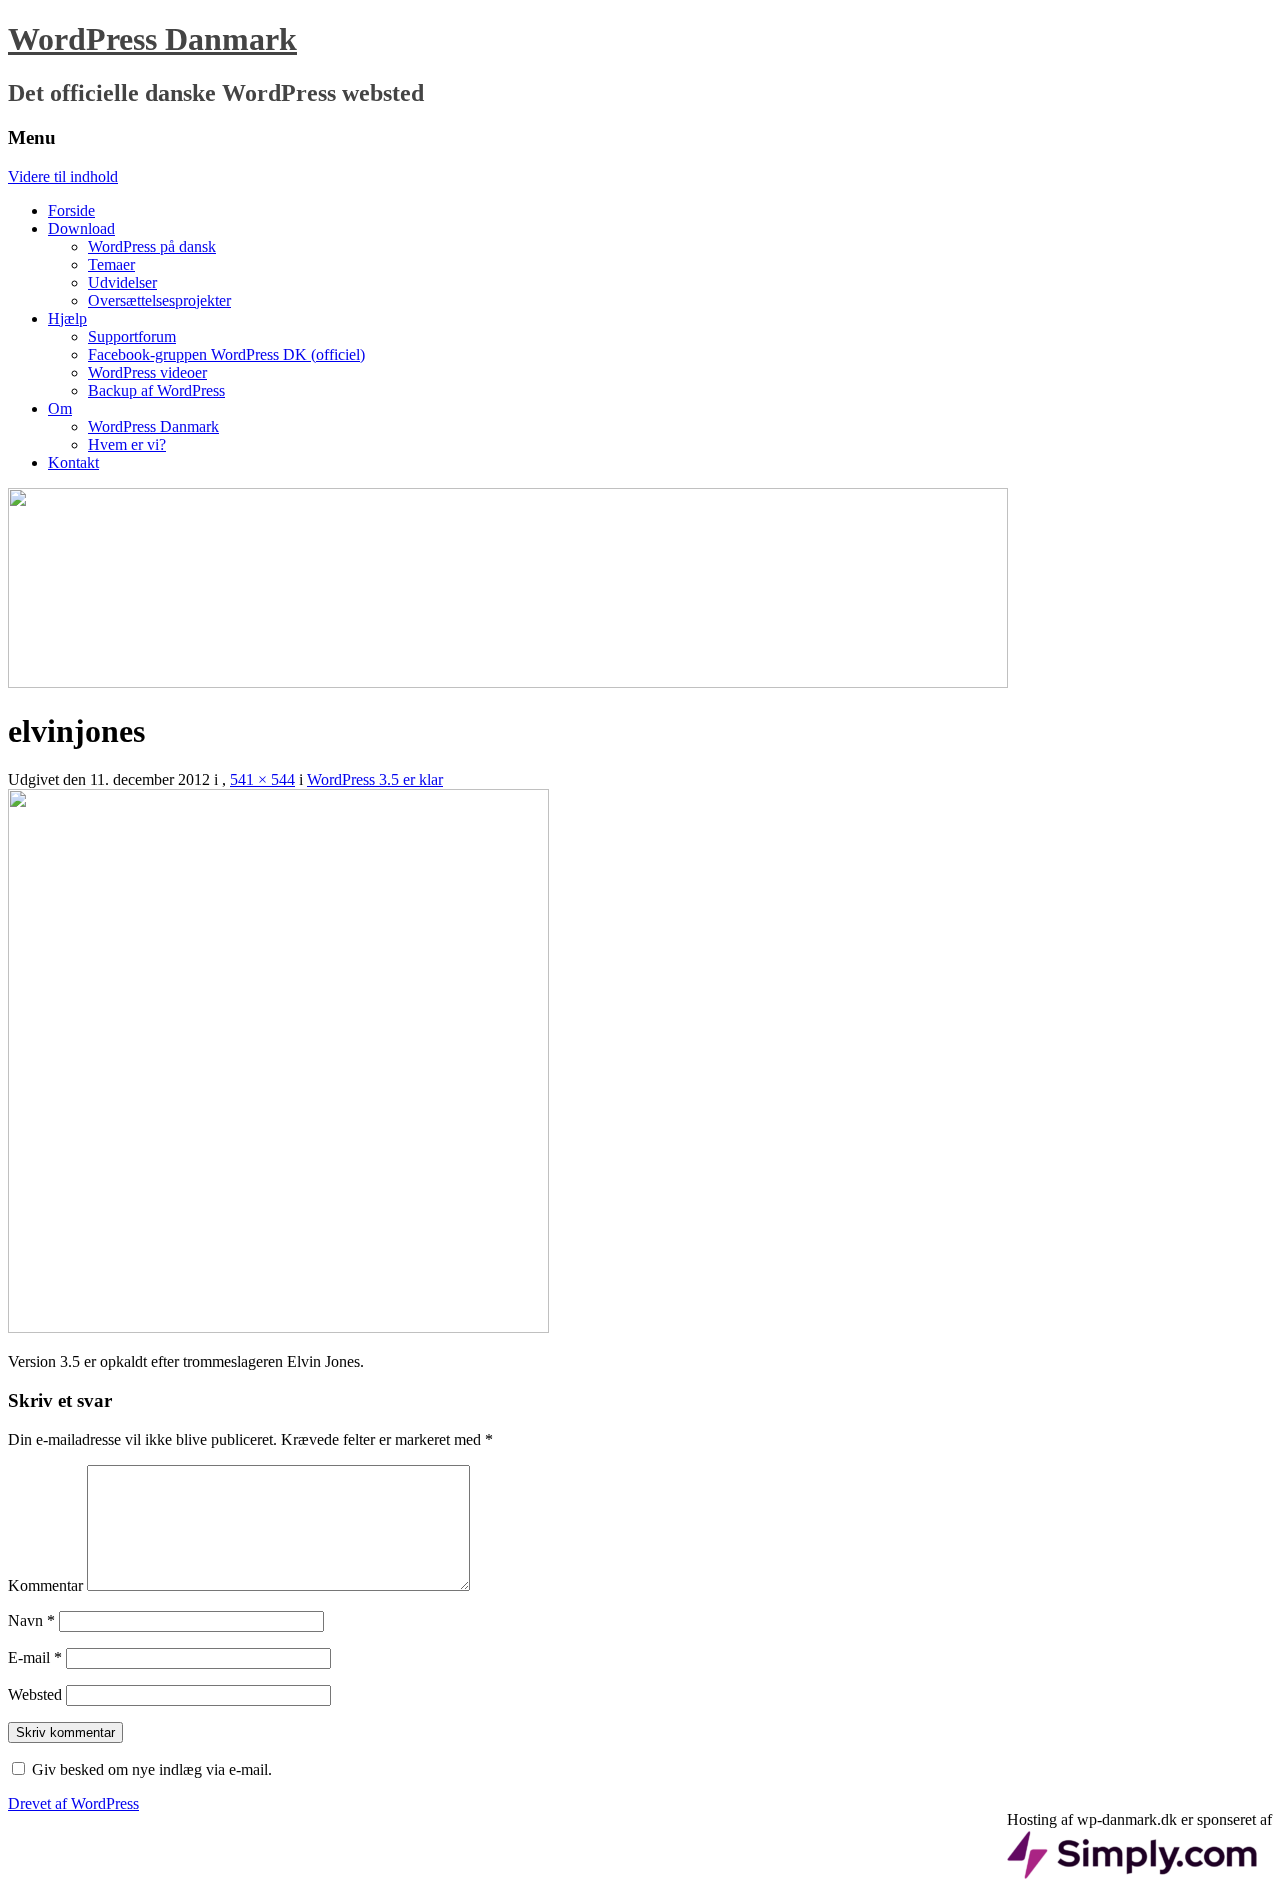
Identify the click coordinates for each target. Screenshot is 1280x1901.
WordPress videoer (147, 372)
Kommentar (45, 1585)
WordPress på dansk (152, 246)
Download (81, 228)
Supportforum (132, 336)
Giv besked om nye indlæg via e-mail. (152, 1769)
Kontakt (73, 462)
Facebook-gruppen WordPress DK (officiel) (226, 354)
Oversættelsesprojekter (159, 300)
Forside (71, 210)
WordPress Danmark (152, 39)
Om (60, 408)
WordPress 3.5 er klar (375, 779)
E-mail (35, 1657)
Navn (31, 1620)
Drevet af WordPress (73, 1803)
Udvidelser (122, 282)
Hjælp (67, 318)
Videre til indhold (63, 176)
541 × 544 (262, 779)
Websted (35, 1694)
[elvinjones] (278, 1327)
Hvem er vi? (127, 444)
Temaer (111, 264)
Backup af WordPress (156, 390)
